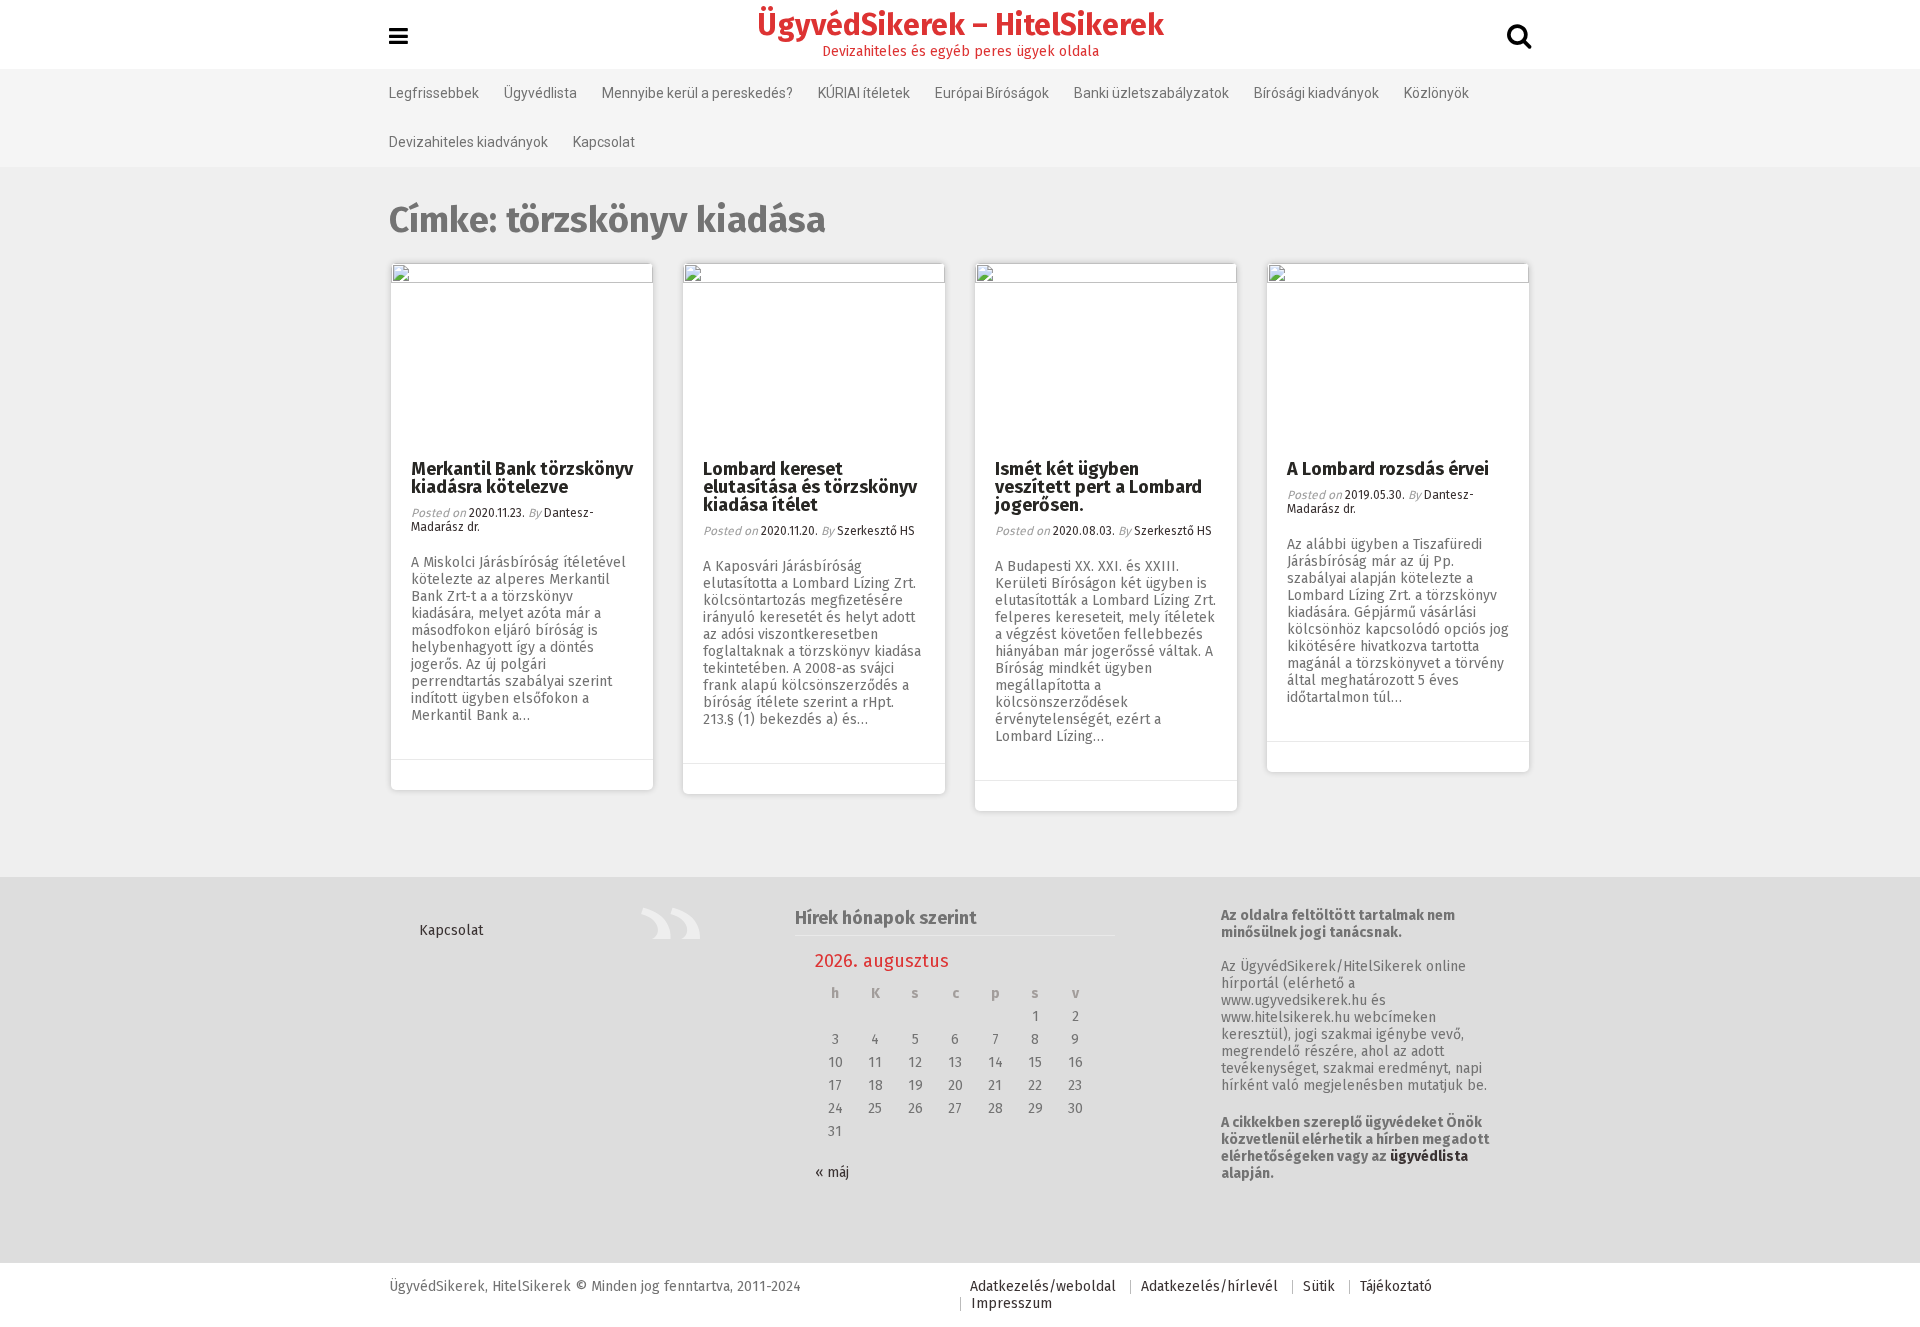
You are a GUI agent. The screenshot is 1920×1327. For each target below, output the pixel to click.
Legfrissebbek (434, 93)
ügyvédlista (1429, 1156)
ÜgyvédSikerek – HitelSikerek (960, 25)
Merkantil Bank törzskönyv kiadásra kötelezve (522, 478)
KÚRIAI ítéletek (864, 93)
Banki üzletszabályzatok (1151, 93)
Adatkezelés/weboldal (1043, 1286)
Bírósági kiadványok (1316, 93)
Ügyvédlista (540, 93)
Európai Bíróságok (992, 93)
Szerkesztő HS (876, 531)
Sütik (1319, 1286)
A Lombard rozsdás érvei (1388, 469)
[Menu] (398, 36)
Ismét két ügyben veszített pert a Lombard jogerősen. (1098, 487)
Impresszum (1011, 1303)
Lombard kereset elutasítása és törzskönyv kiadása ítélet (810, 487)
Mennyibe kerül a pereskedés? (697, 93)
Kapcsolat (604, 142)
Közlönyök (1436, 93)
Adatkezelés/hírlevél (1209, 1286)
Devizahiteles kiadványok (468, 142)
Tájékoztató (1396, 1286)
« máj (832, 1172)
